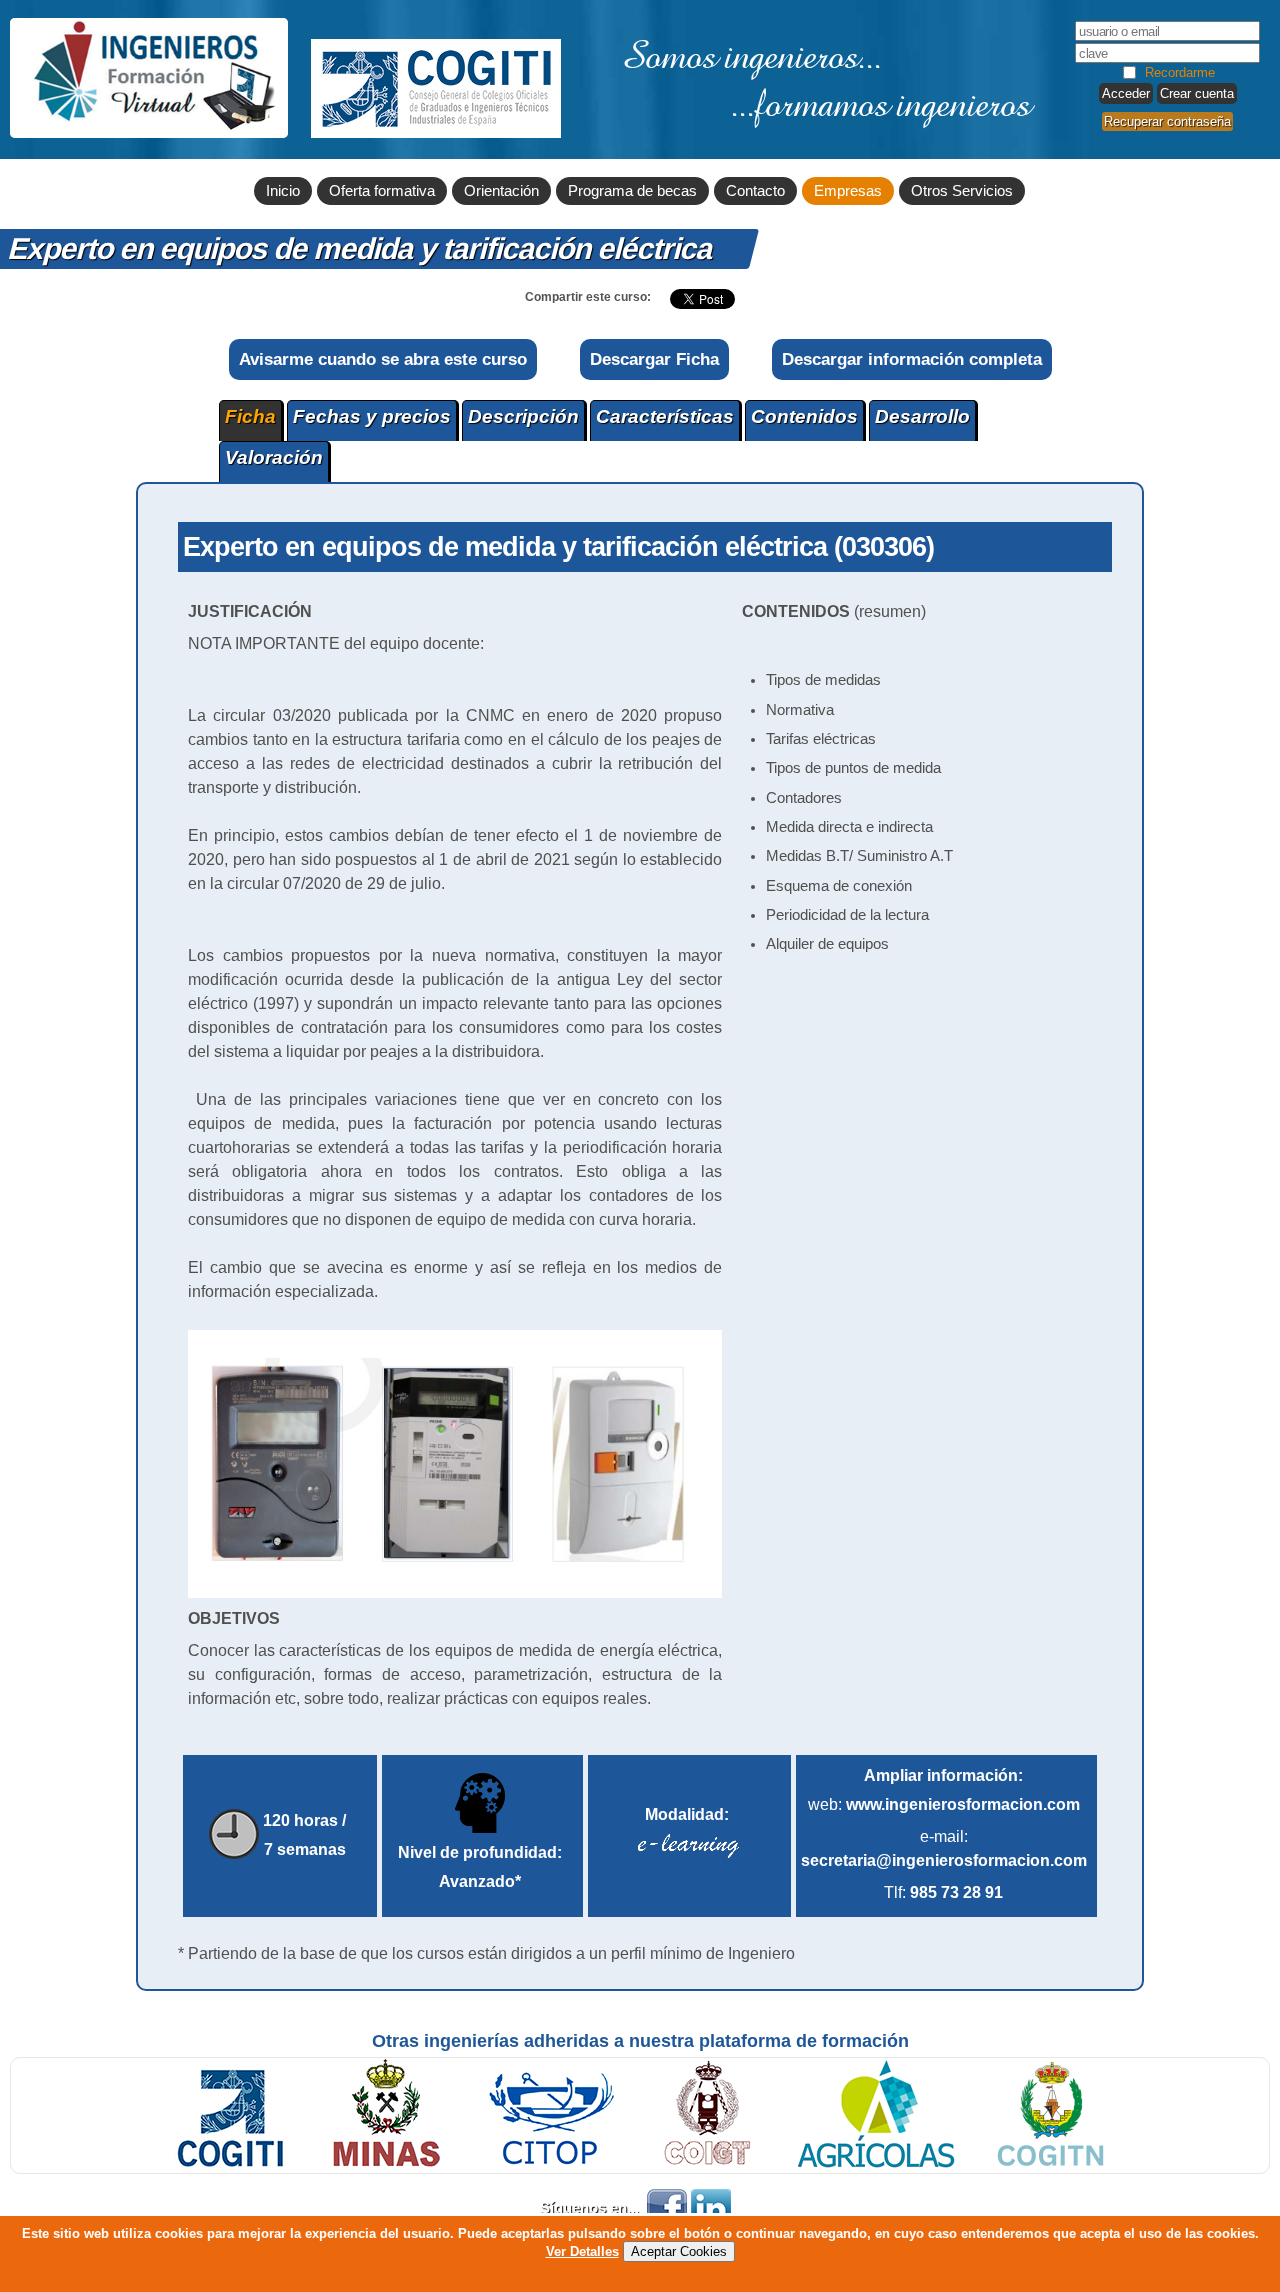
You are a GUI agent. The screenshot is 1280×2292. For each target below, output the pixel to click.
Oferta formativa (382, 191)
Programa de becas (632, 191)
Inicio (283, 191)
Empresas (848, 191)
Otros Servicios (962, 191)
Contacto (755, 191)
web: (944, 1804)
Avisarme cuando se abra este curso (383, 359)
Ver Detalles (582, 2251)
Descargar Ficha (654, 359)
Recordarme (1180, 72)
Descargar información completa (912, 359)
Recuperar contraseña (1167, 121)
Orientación (501, 191)
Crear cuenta (1197, 93)
